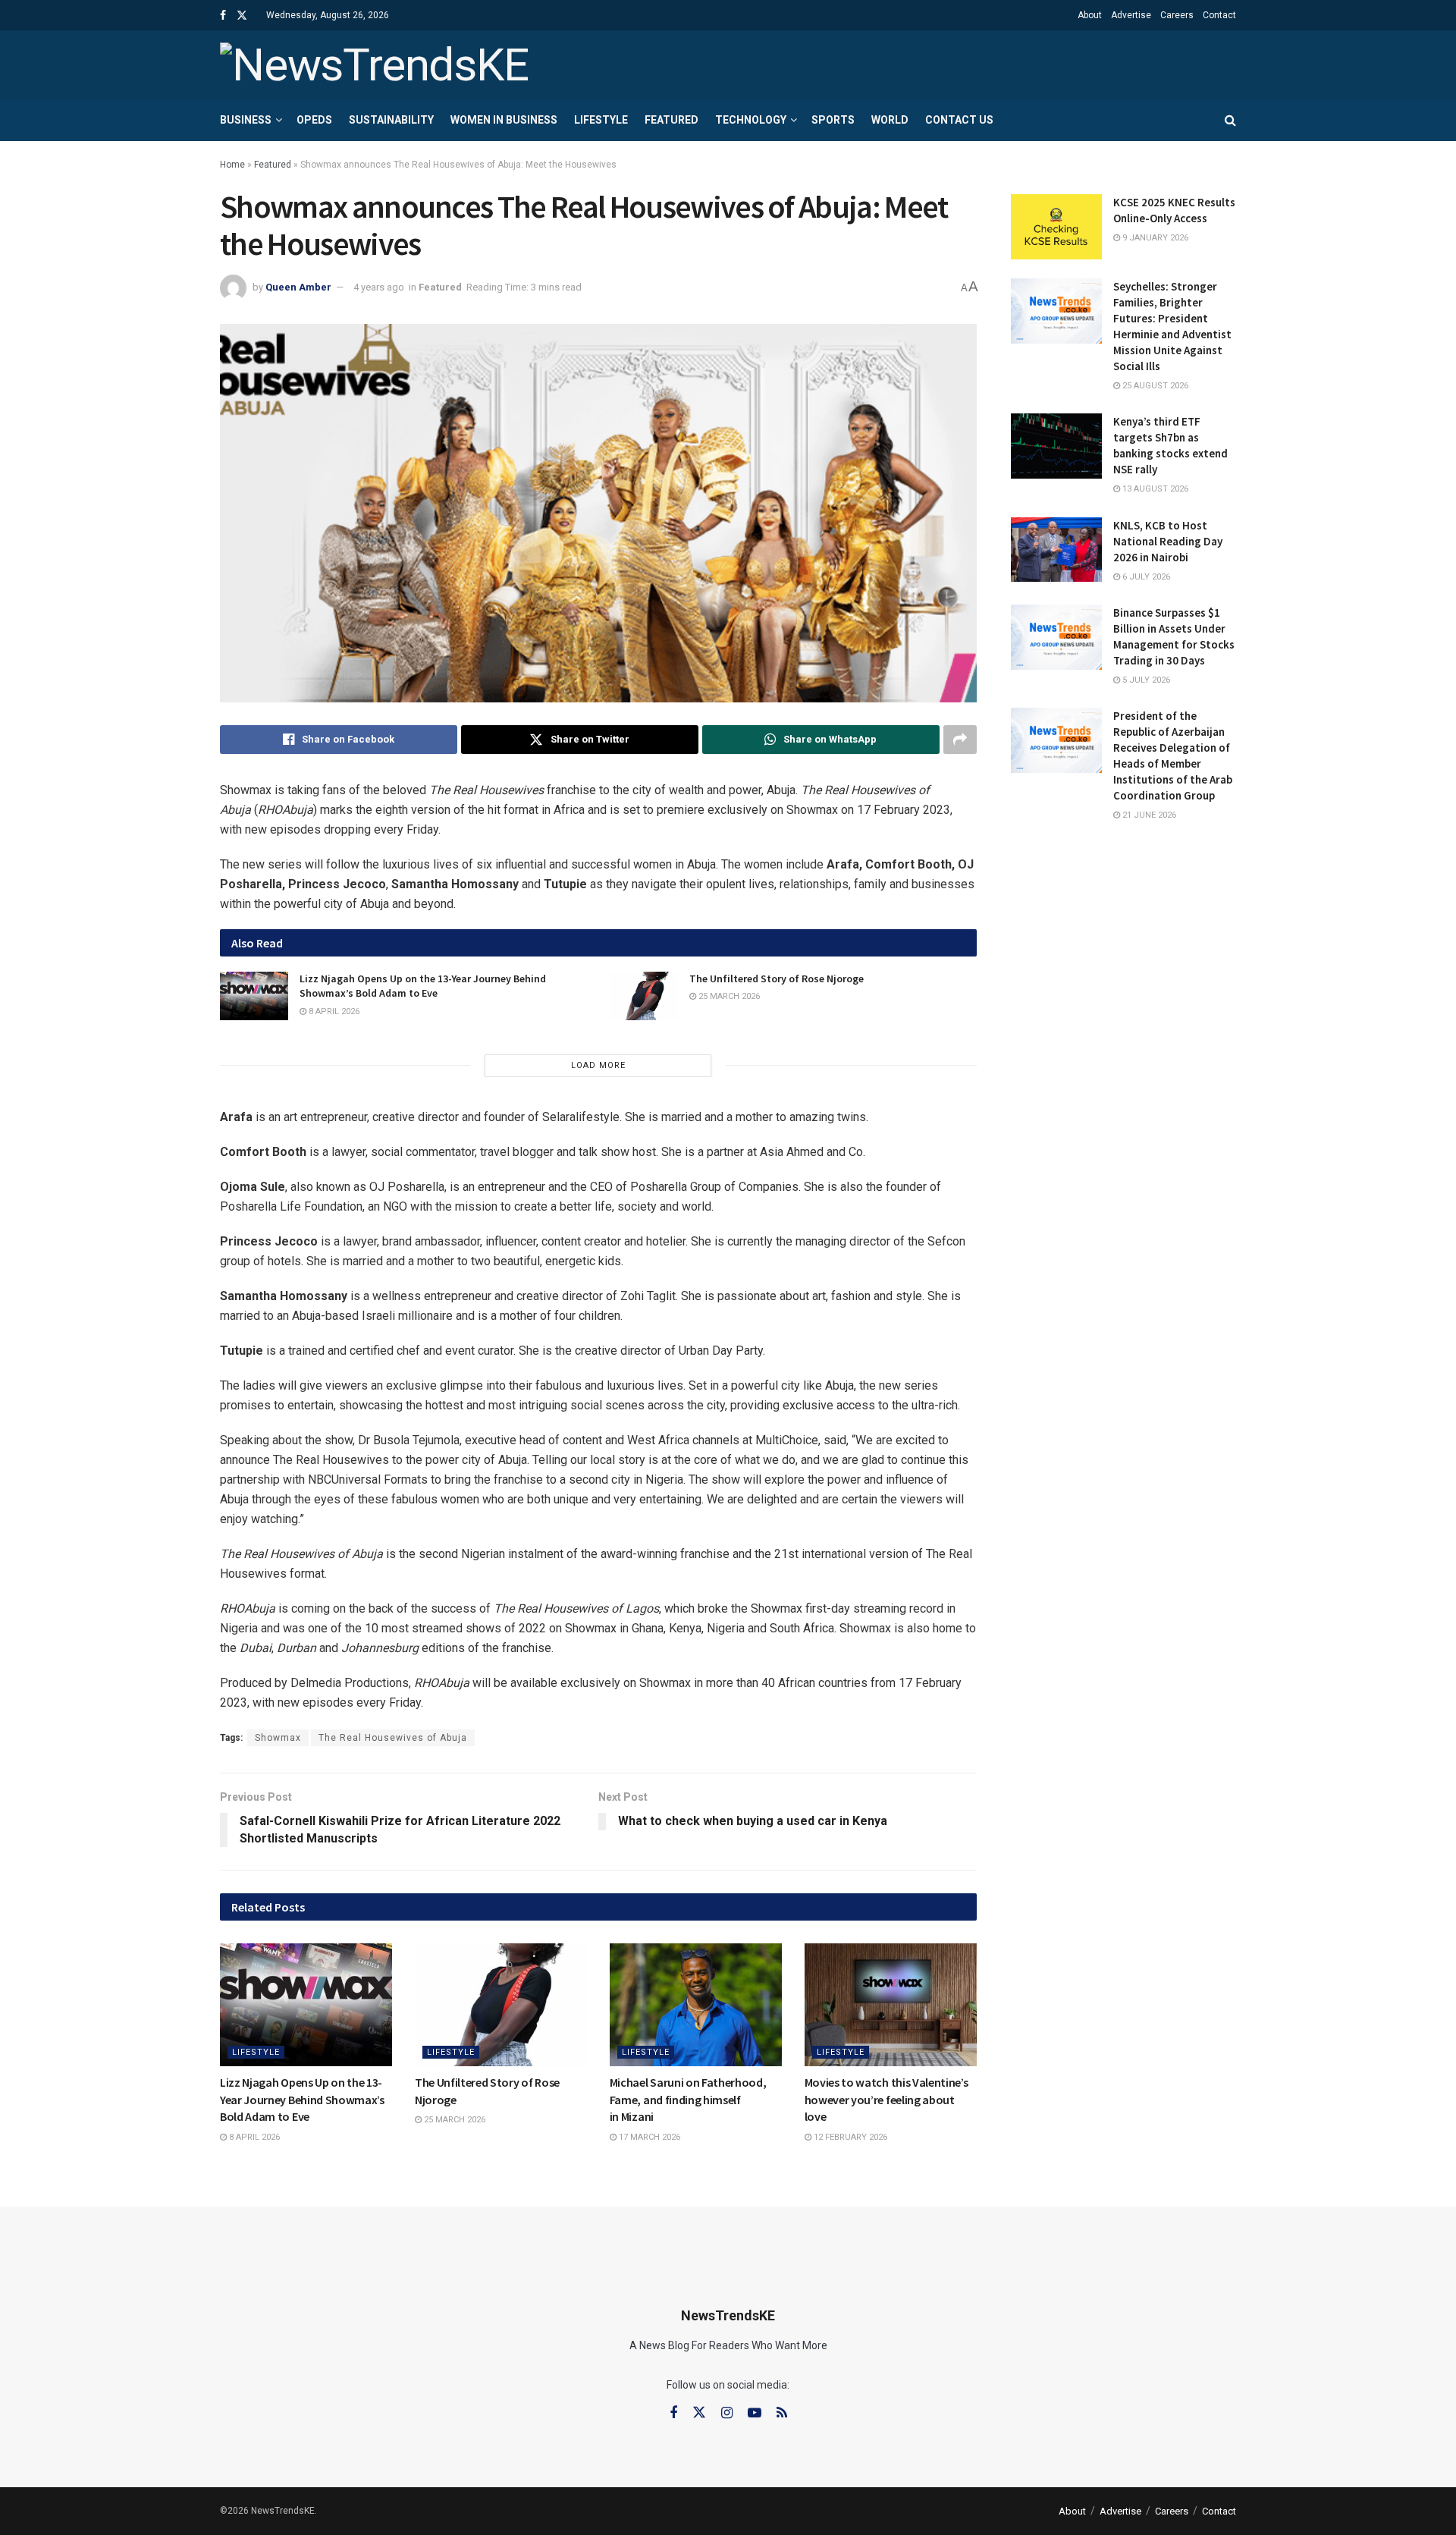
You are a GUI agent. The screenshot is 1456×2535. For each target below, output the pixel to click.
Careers (1177, 15)
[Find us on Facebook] (223, 16)
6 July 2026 (1145, 577)
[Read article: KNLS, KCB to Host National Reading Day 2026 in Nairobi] (1056, 550)
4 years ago (379, 287)
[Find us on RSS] (782, 2413)
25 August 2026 (1154, 386)
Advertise (1131, 15)
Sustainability (391, 120)
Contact (1219, 15)
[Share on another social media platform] (960, 740)
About (1090, 15)
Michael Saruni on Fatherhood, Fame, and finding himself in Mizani (688, 2099)
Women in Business (504, 120)
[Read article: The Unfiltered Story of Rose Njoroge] (644, 996)
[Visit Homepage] (374, 65)
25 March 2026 (728, 996)
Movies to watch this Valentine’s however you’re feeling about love (886, 2099)
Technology (751, 120)
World (890, 120)
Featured (672, 120)
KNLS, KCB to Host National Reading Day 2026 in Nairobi (1168, 541)
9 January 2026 (1154, 238)
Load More (598, 1065)
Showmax (278, 1738)
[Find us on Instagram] (727, 2413)
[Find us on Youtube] (755, 2413)
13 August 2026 (1154, 489)
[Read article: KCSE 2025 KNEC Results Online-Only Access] (1056, 227)
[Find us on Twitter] (242, 16)
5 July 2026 (1145, 680)
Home (232, 165)
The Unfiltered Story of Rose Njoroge (777, 979)
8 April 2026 (333, 1011)
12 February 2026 (849, 2137)
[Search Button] (1230, 120)
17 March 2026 (648, 2137)
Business (246, 120)
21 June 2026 (1148, 815)
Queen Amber (298, 287)
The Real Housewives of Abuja (393, 1738)
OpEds (314, 120)
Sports (833, 120)
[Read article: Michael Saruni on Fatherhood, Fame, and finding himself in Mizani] (696, 2005)
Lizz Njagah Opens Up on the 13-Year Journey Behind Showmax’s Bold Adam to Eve (423, 986)
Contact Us (959, 120)
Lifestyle (601, 120)
